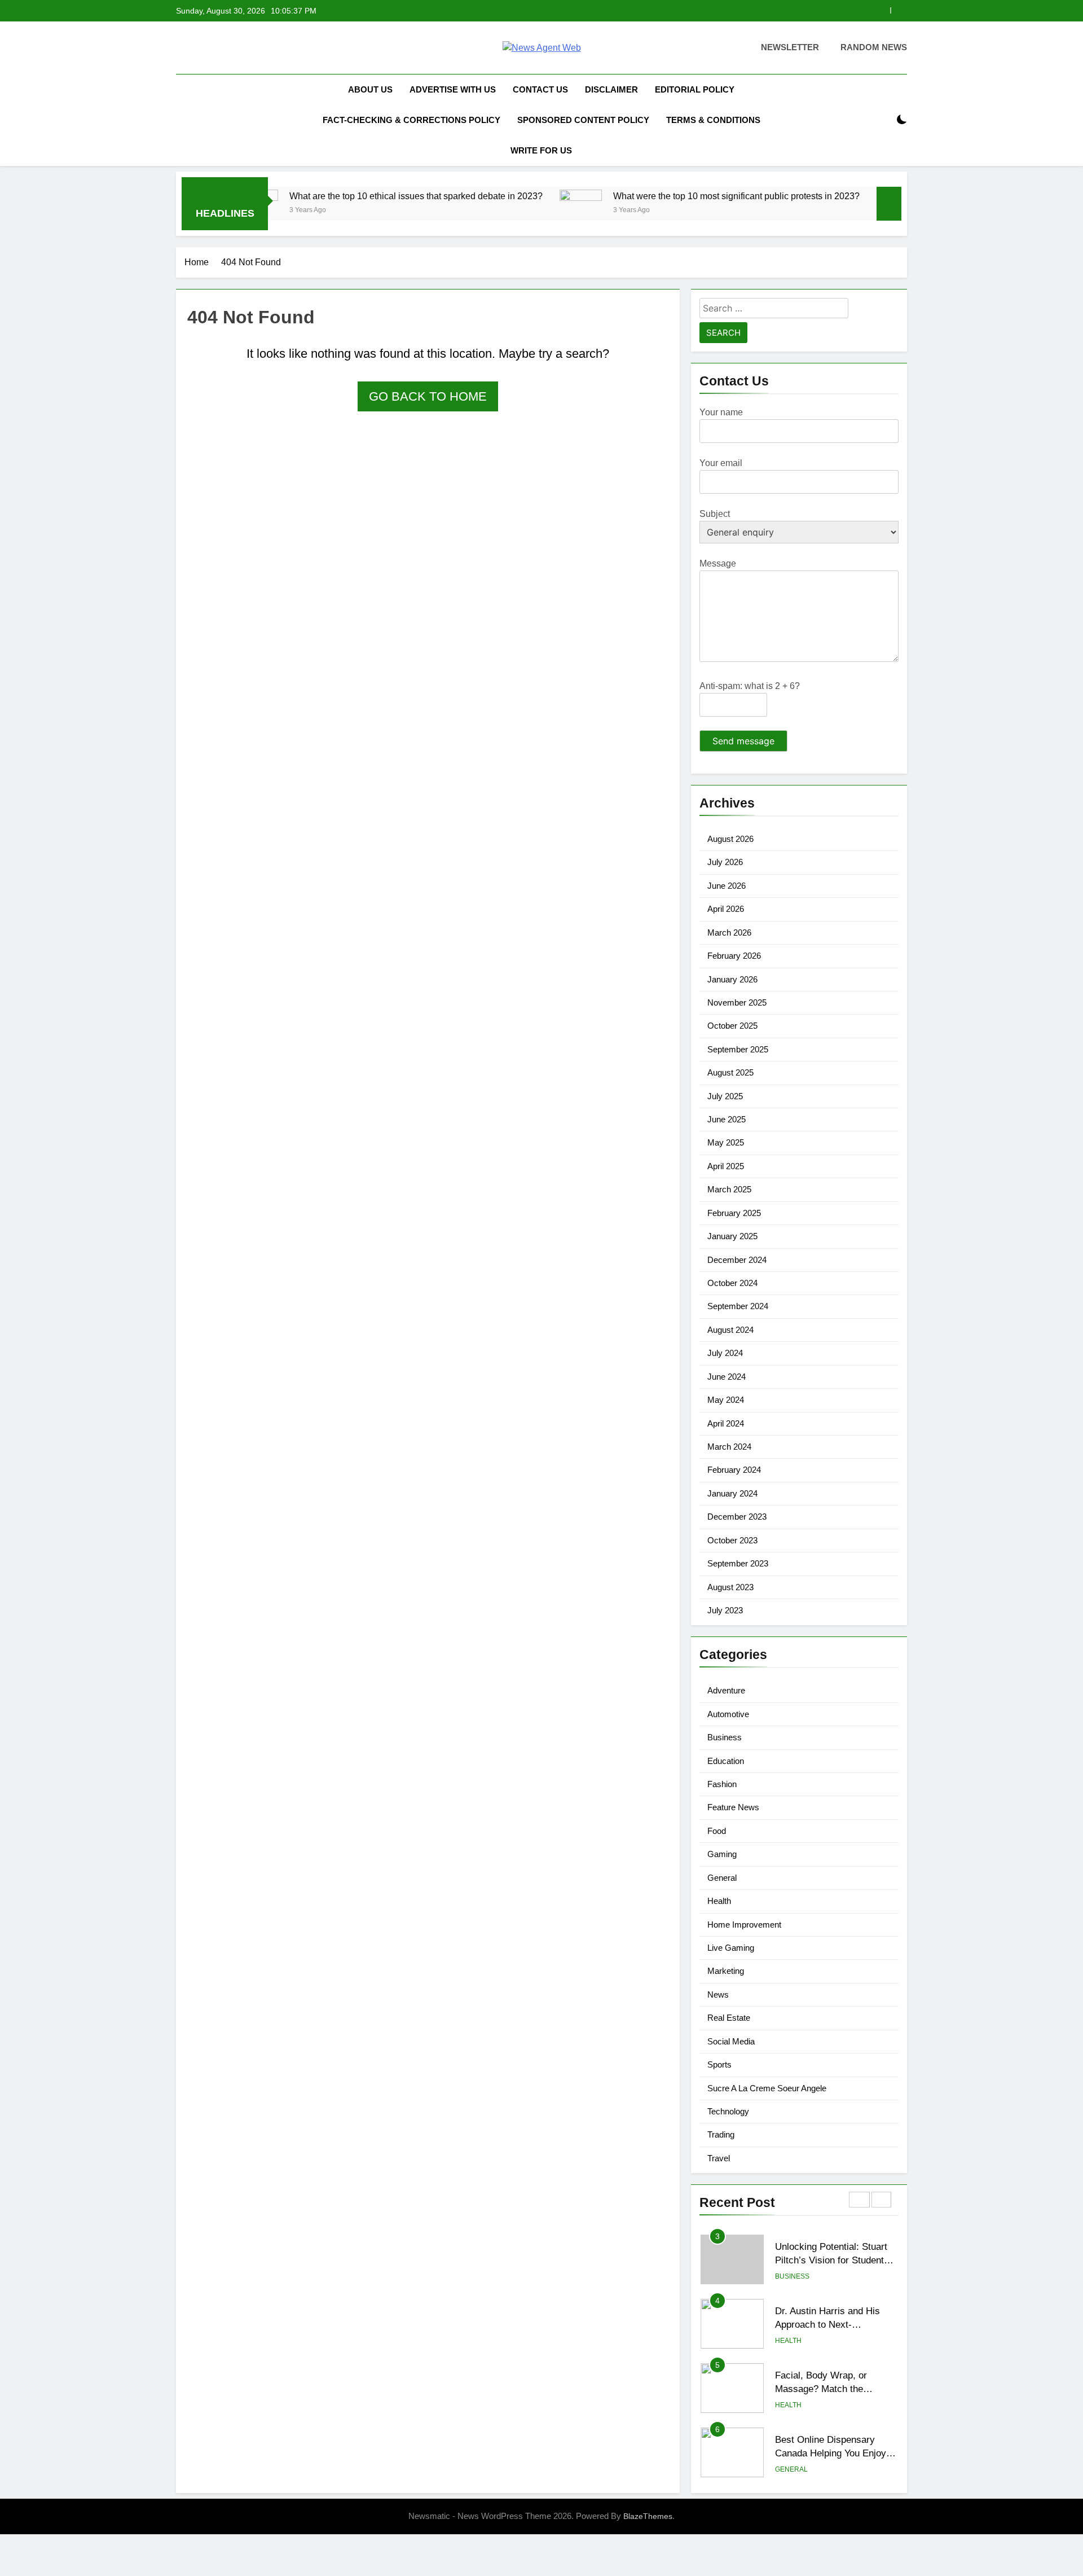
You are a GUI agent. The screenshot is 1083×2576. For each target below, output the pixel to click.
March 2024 (729, 1447)
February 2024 (734, 1470)
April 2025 (726, 1166)
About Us (370, 89)
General (722, 1878)
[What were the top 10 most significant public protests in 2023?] (510, 211)
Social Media (731, 2041)
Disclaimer (611, 89)
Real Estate (729, 2018)
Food (717, 1831)
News (718, 1994)
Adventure (726, 1690)
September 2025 (738, 1049)
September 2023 (738, 1563)
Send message (743, 741)
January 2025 (732, 1236)
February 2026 (734, 956)
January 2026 (732, 979)
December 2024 (737, 1260)
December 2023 (737, 1517)
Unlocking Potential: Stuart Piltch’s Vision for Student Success (831, 2261)
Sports (719, 2064)
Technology (728, 2111)
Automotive (728, 1714)
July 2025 (725, 1096)
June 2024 (727, 1377)
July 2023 (725, 1610)
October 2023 (732, 1540)
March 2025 (729, 1189)
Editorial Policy (695, 89)
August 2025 (730, 1072)
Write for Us (541, 150)
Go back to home (428, 396)
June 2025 (727, 1119)
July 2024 (725, 1353)
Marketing (726, 1971)
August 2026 (730, 839)
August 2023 (730, 1587)
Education (726, 1761)
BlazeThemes (648, 2516)
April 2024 (726, 1423)
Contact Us (540, 89)
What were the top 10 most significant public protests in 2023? (665, 196)
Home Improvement (744, 1925)
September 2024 (738, 1306)
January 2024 (732, 1493)
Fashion (722, 1784)
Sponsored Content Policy (583, 120)
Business (725, 1737)
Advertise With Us (453, 89)
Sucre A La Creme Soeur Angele (767, 2088)
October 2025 (732, 1026)
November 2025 (737, 1002)
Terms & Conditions (713, 120)
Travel (719, 2158)
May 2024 (726, 1400)
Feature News (733, 1807)
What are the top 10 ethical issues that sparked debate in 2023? (345, 196)
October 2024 (732, 1283)
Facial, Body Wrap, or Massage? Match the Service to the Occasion (826, 2389)
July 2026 (725, 862)
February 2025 (734, 1213)
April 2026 (726, 909)
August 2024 (730, 1330)
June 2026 (727, 886)
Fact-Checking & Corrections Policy (411, 120)
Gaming (722, 1854)
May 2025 (726, 1142)
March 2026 (729, 932)
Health (719, 1901)
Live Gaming (731, 1948)
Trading (721, 2134)
